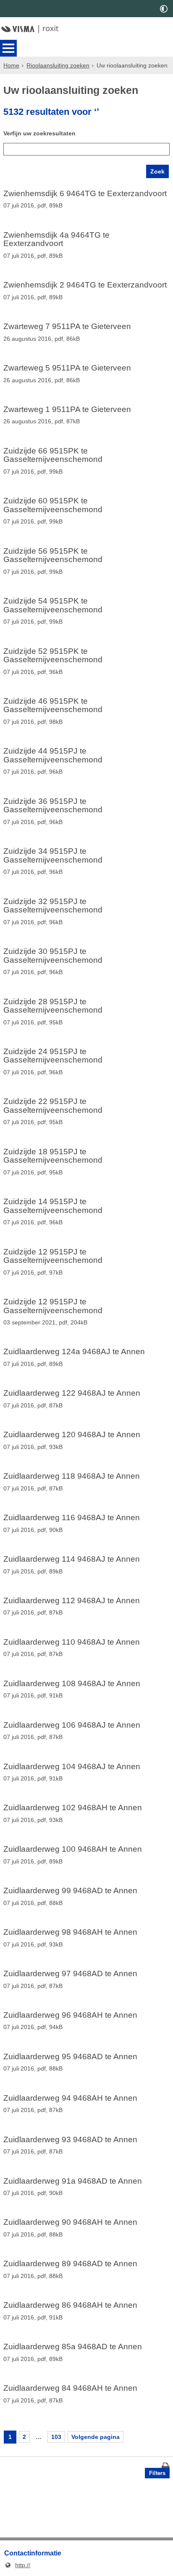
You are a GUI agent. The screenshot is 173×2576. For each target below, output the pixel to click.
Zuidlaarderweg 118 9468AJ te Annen (72, 1476)
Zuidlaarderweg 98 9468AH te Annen (70, 1932)
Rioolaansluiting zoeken (58, 65)
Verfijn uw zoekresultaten (39, 133)
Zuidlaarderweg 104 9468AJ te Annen (72, 1767)
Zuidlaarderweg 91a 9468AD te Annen (73, 2181)
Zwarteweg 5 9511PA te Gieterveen (67, 368)
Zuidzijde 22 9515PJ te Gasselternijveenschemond (53, 1106)
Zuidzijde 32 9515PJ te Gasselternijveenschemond (53, 906)
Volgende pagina (96, 2437)
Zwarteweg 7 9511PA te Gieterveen (67, 327)
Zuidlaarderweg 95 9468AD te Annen (70, 2057)
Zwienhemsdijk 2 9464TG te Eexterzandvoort (85, 285)
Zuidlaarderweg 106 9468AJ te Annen (72, 1725)
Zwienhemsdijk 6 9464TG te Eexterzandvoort (85, 194)
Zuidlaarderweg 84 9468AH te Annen (70, 2388)
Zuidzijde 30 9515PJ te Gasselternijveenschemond (53, 956)
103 (56, 2437)
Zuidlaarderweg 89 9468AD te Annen (70, 2264)
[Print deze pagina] (166, 2467)
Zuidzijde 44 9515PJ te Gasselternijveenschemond (53, 755)
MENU (8, 48)
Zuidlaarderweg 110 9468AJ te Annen (72, 1642)
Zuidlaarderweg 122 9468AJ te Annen (72, 1393)
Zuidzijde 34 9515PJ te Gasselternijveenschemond (53, 856)
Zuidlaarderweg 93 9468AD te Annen (70, 2140)
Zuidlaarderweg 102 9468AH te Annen (73, 1808)
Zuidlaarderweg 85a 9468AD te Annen (73, 2347)
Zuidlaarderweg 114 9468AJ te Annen (72, 1559)
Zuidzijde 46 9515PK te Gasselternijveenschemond (53, 706)
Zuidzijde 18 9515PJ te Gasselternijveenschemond (53, 1156)
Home (11, 65)
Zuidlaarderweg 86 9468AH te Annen (70, 2305)
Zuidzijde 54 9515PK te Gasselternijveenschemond (53, 605)
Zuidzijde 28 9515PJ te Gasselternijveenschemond (53, 1006)
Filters (157, 2473)
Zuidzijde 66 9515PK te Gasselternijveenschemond (53, 455)
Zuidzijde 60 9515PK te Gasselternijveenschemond (53, 505)
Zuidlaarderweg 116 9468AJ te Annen (72, 1518)
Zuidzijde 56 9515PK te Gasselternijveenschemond (53, 556)
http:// (17, 2565)
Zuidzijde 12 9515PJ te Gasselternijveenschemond (53, 1256)
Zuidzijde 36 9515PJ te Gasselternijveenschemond (53, 806)
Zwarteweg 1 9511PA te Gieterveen (67, 409)
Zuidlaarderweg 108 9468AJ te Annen (72, 1684)
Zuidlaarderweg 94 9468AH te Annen (70, 2098)
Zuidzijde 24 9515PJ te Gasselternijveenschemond (53, 1056)
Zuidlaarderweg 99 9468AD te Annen (70, 1891)
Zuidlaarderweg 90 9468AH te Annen (70, 2222)
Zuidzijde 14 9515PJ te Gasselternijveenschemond (53, 1206)
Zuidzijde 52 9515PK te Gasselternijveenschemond (53, 656)
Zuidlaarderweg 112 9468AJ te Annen (72, 1601)
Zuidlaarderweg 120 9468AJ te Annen (72, 1435)
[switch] (164, 9)
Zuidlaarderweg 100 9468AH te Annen (73, 1849)
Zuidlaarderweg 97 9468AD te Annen (70, 1974)
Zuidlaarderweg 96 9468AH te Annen (70, 2015)
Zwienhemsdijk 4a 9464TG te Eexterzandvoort (56, 240)
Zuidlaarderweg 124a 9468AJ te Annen (74, 1352)
